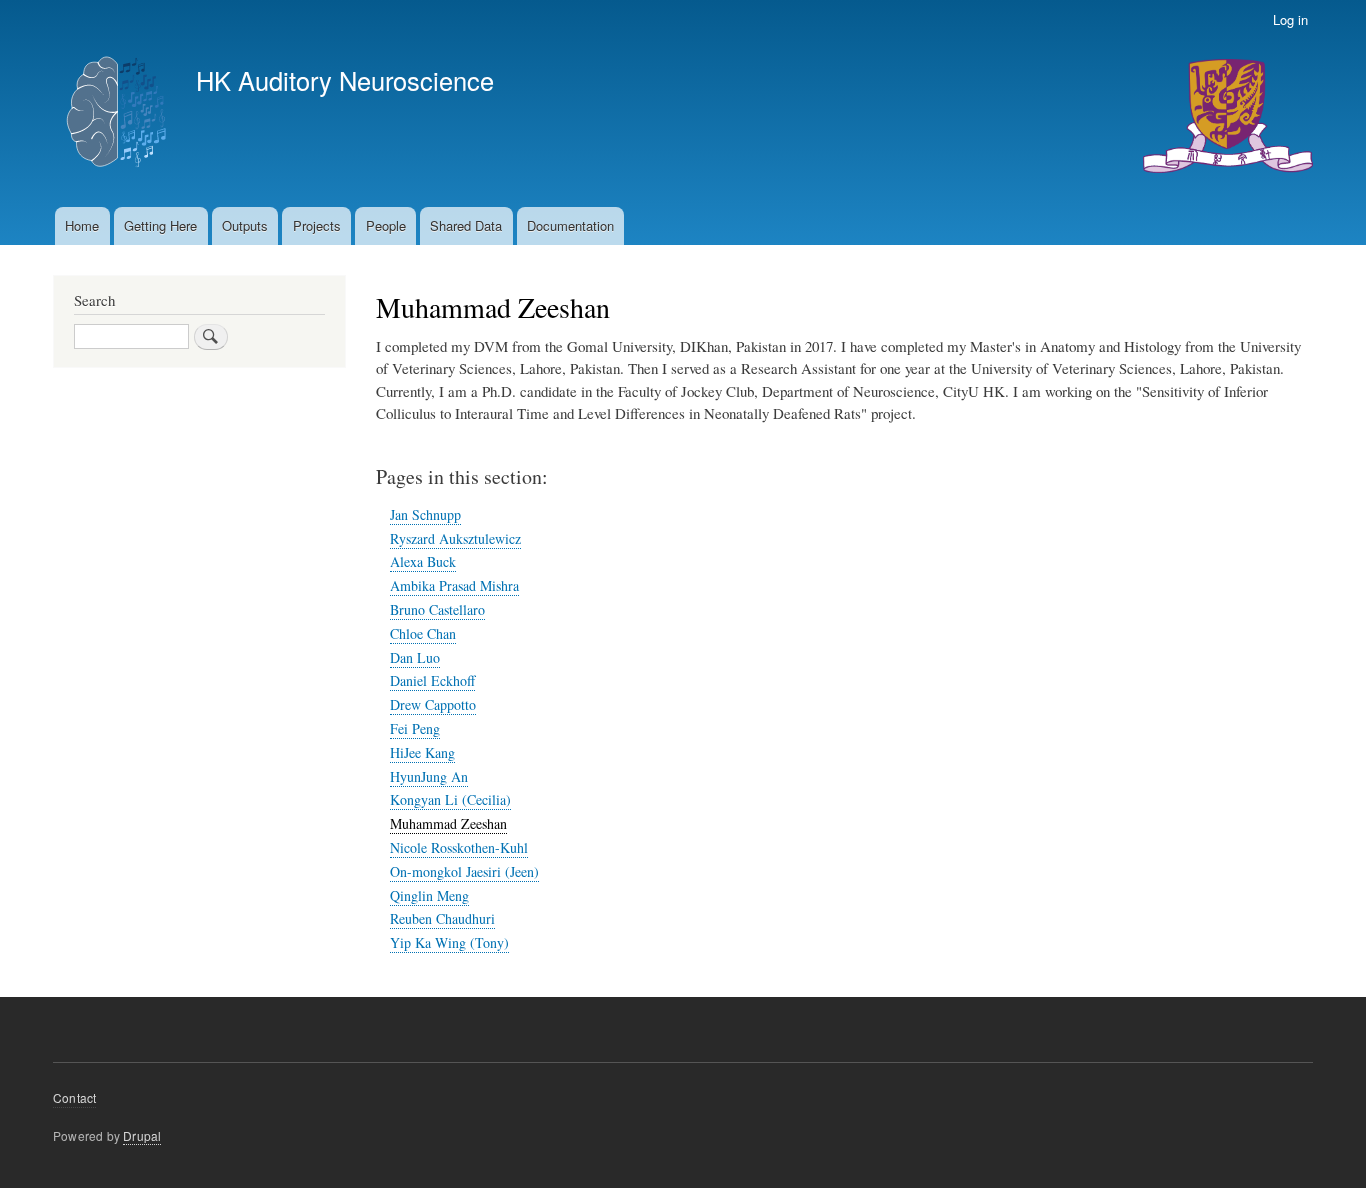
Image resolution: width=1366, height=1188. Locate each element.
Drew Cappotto (433, 704)
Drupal (142, 1135)
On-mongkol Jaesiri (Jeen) (464, 871)
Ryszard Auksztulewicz (455, 538)
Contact (74, 1097)
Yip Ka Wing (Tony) (449, 942)
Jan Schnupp (425, 514)
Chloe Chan (423, 633)
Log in (1290, 19)
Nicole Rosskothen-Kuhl (459, 847)
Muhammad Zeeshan (448, 823)
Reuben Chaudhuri (442, 918)
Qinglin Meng (429, 895)
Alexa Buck (423, 561)
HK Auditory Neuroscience (345, 80)
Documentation (570, 225)
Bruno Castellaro (437, 609)
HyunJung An (429, 776)
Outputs (245, 225)
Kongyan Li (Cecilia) (450, 799)
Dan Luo (415, 657)
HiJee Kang (422, 752)
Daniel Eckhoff (432, 680)
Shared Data (466, 225)
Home (82, 225)
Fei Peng (415, 728)
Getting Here (160, 225)
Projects (317, 225)
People (386, 225)
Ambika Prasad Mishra (454, 585)
